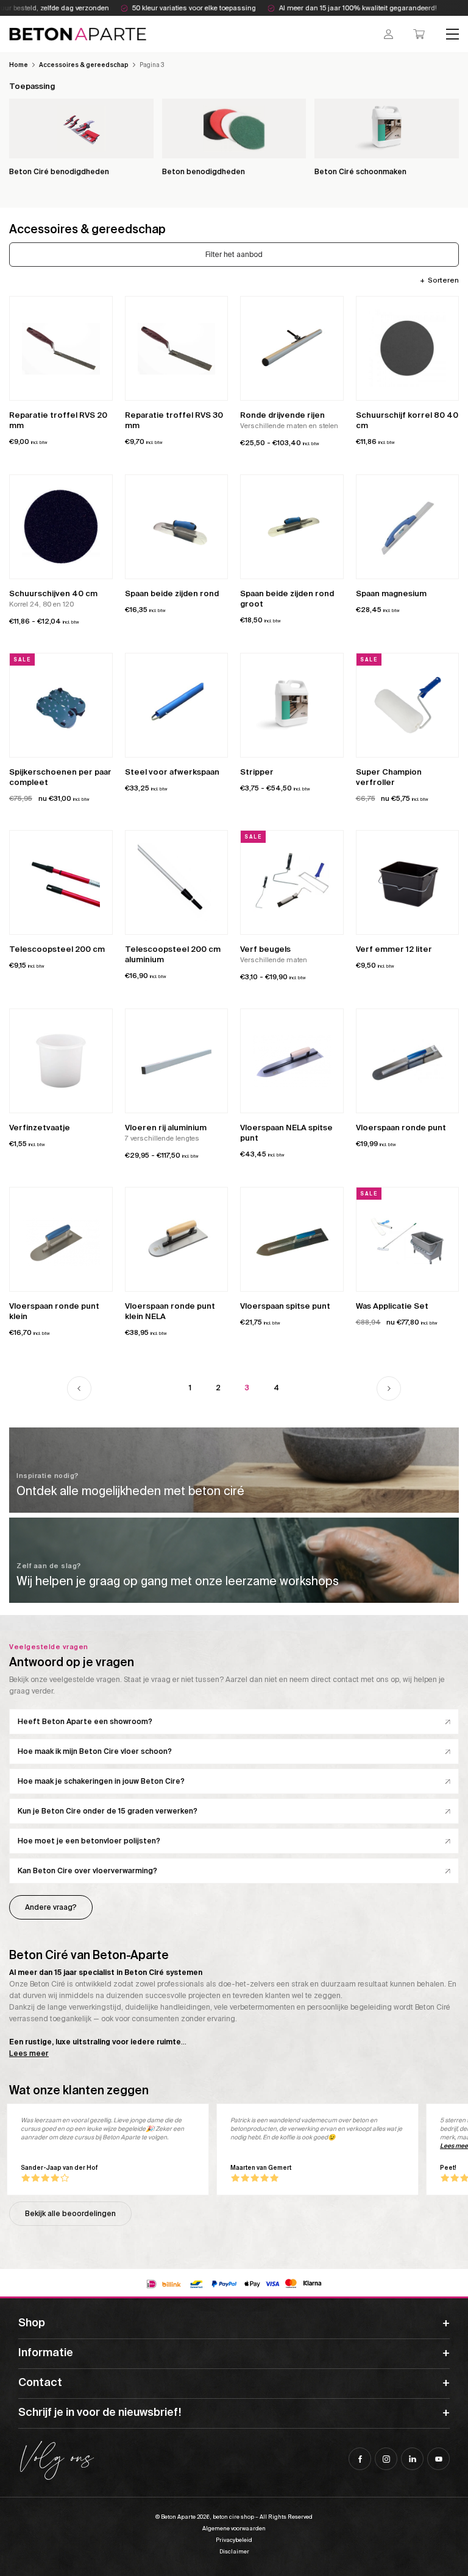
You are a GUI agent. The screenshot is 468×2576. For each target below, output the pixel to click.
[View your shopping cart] (419, 34)
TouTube (438, 2459)
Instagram (386, 2459)
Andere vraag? (51, 1907)
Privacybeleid (234, 2540)
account (388, 34)
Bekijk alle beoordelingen (70, 2214)
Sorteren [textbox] (443, 280)
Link (234, 1470)
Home (19, 65)
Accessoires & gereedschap (84, 65)
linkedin (412, 2459)
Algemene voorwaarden (234, 2528)
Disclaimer (234, 2552)
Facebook (360, 2459)
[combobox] (439, 280)
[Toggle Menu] (453, 34)
